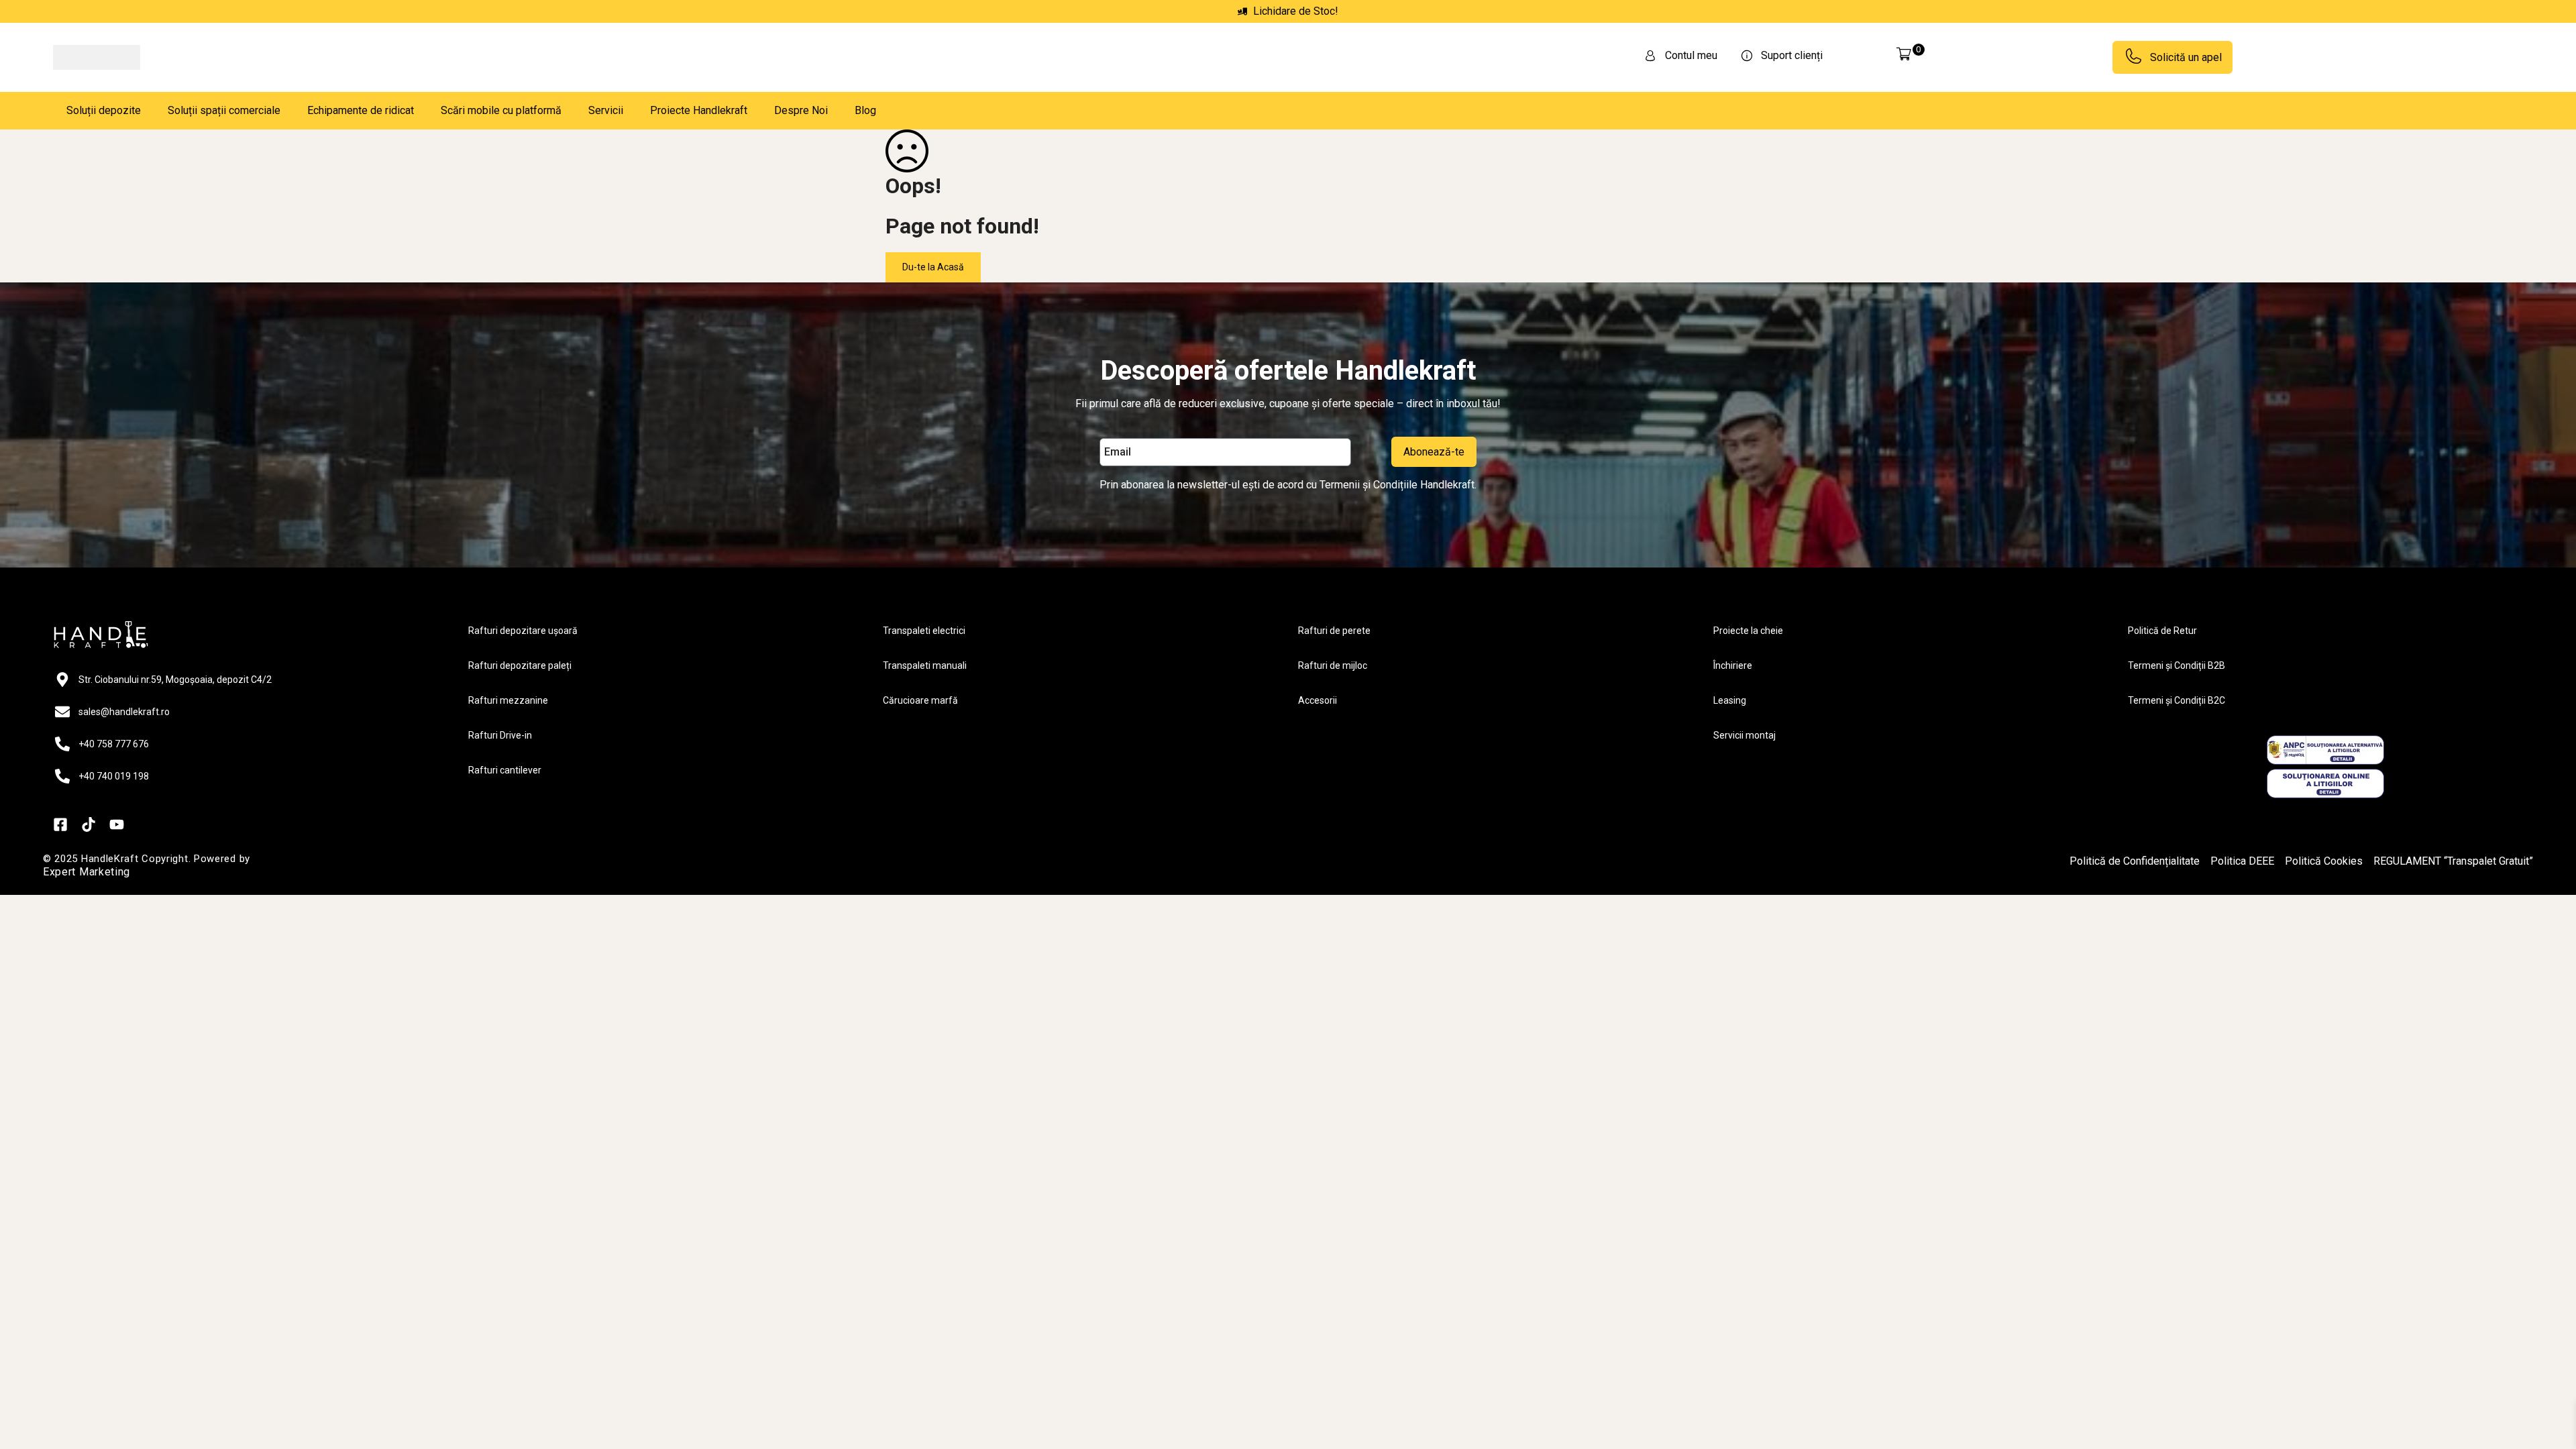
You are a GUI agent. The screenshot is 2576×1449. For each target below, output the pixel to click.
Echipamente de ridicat (361, 110)
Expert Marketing (87, 872)
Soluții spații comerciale (224, 110)
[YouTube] (117, 824)
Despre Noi (801, 110)
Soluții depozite (104, 110)
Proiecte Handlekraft (699, 110)
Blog (865, 110)
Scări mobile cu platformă (501, 110)
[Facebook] (60, 824)
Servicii (606, 110)
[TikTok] (89, 824)
